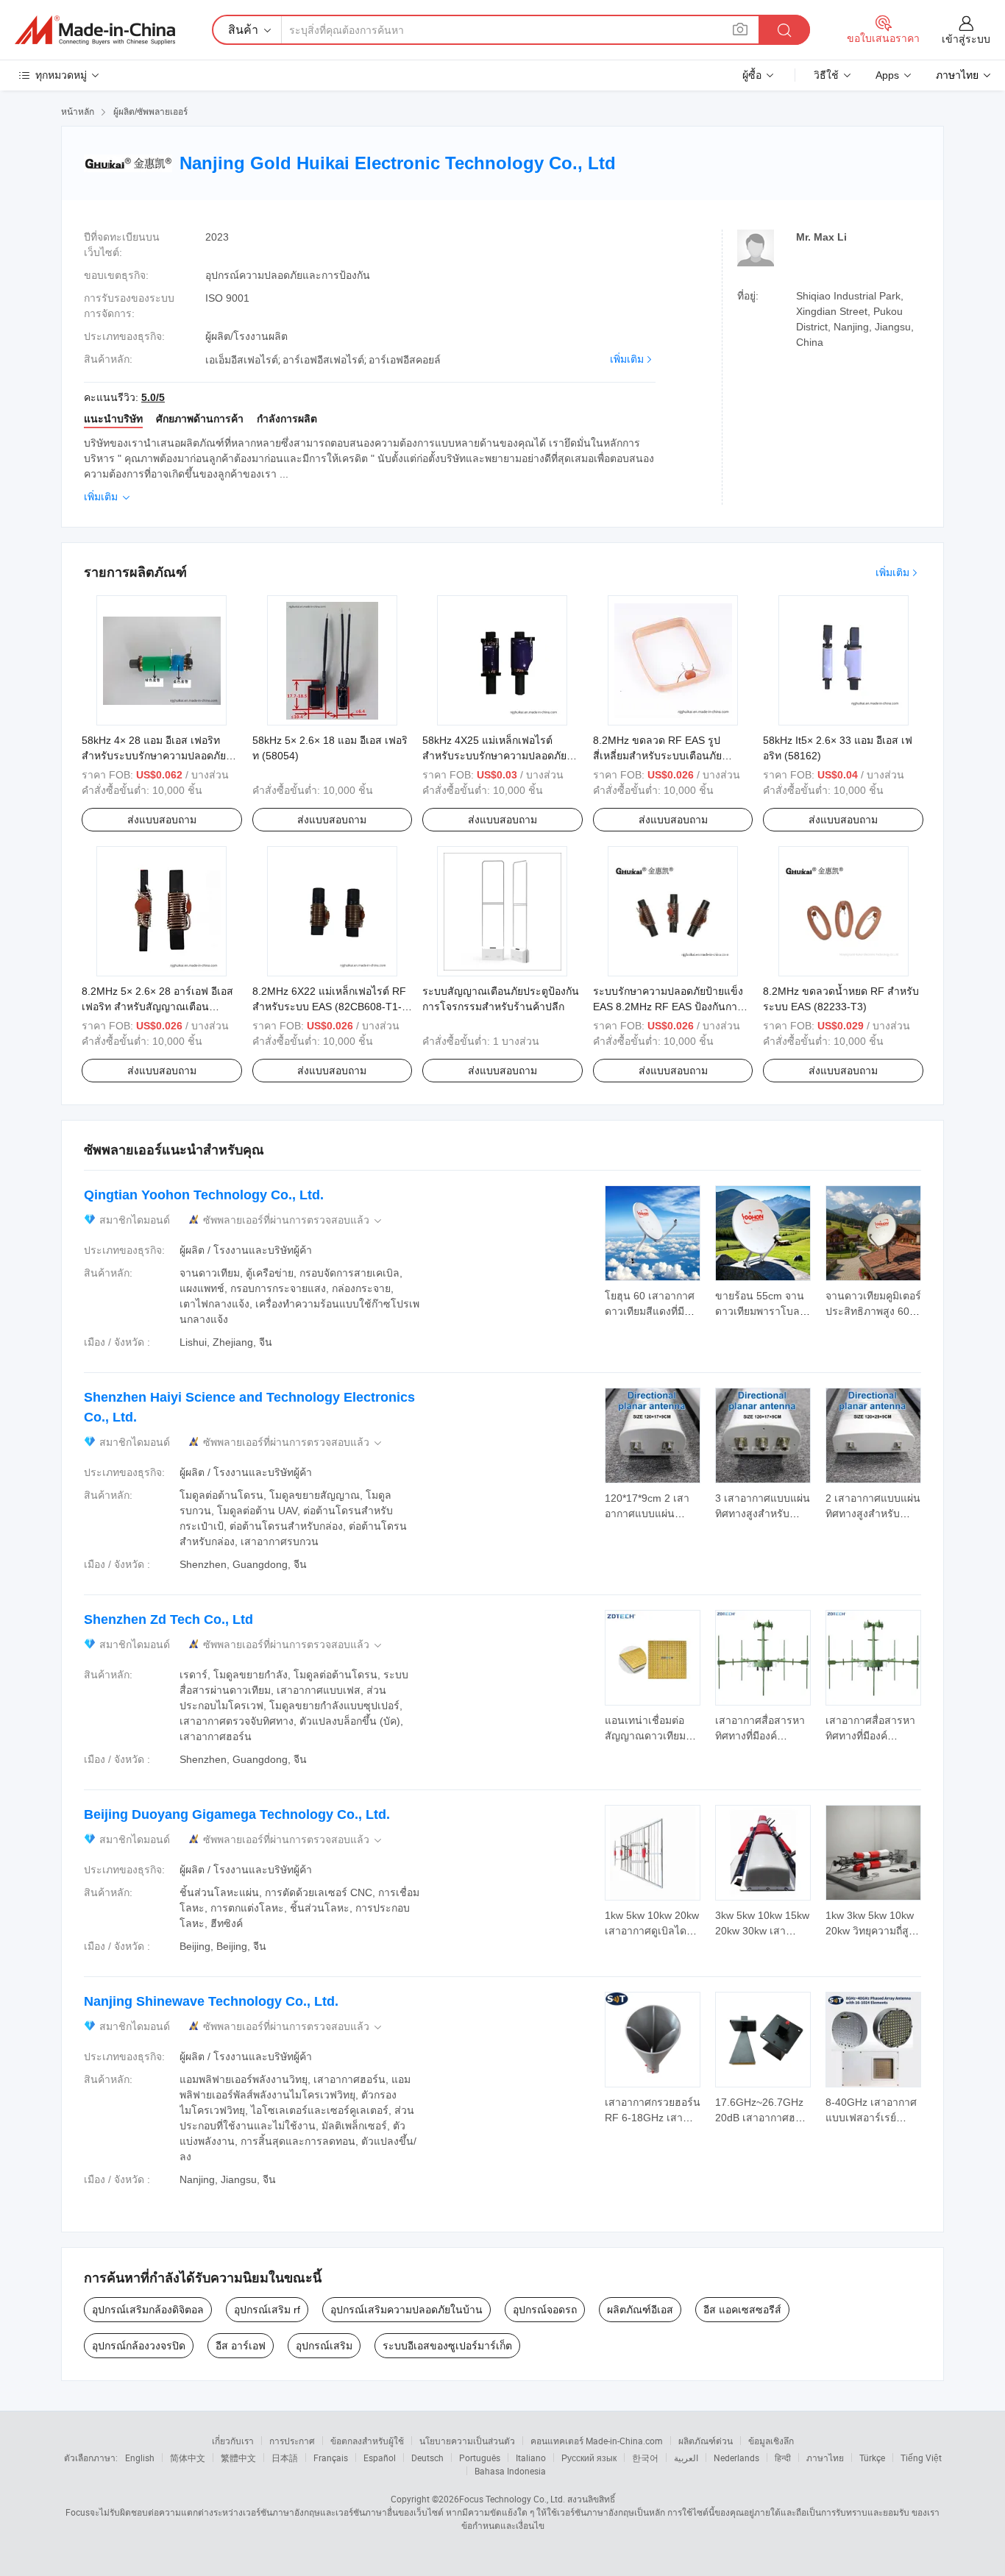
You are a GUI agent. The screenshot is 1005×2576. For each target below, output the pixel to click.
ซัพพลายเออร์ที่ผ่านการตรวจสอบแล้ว (294, 1220)
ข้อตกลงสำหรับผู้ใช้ (367, 2441)
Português (480, 2458)
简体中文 (188, 2458)
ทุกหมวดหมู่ (61, 75)
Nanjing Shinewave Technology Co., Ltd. (211, 2001)
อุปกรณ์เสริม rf (267, 2310)
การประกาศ (292, 2441)
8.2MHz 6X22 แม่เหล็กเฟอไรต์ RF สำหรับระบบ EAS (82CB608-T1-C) (329, 1007)
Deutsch (427, 2458)
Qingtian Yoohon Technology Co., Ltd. (204, 1195)
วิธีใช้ (826, 75)
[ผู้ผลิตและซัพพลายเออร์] (95, 30)
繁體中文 (238, 2458)
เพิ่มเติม (627, 359)
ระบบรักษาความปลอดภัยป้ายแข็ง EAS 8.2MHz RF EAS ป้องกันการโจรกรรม (668, 1007)
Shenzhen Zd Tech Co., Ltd (168, 1619)
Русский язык (589, 2458)
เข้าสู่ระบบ (966, 39)
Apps (887, 75)
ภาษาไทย (825, 2458)
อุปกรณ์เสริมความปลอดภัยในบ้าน (406, 2310)
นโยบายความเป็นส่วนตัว (467, 2441)
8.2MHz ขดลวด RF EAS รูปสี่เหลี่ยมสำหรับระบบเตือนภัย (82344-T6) (657, 756)
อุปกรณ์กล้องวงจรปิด (139, 2346)
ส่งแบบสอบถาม (162, 820)
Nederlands (736, 2458)
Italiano (531, 2458)
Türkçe (872, 2458)
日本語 (285, 2458)
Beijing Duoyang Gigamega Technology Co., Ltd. (237, 1814)
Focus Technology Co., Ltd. (512, 2499)
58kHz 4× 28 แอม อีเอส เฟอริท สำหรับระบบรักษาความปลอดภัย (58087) (154, 756)
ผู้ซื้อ (752, 75)
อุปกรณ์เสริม (324, 2346)
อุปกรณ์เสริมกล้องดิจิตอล (148, 2310)
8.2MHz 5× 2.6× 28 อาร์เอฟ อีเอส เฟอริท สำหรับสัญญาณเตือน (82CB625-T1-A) (157, 1007)
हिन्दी (783, 2458)
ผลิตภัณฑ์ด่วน (706, 2441)
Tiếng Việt (921, 2458)
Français (331, 2458)
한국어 (645, 2458)
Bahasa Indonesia (510, 2471)
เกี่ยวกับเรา (233, 2441)
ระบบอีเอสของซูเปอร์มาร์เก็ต (447, 2346)
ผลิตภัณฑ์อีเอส (640, 2310)
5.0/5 (153, 397)
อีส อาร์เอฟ (241, 2346)
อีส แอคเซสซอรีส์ (742, 2310)
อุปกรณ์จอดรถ (545, 2310)
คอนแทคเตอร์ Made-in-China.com (597, 2441)
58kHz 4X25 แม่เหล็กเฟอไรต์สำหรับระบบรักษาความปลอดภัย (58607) (494, 756)
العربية (686, 2458)
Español (380, 2458)
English (140, 2458)
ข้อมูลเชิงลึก (771, 2441)
